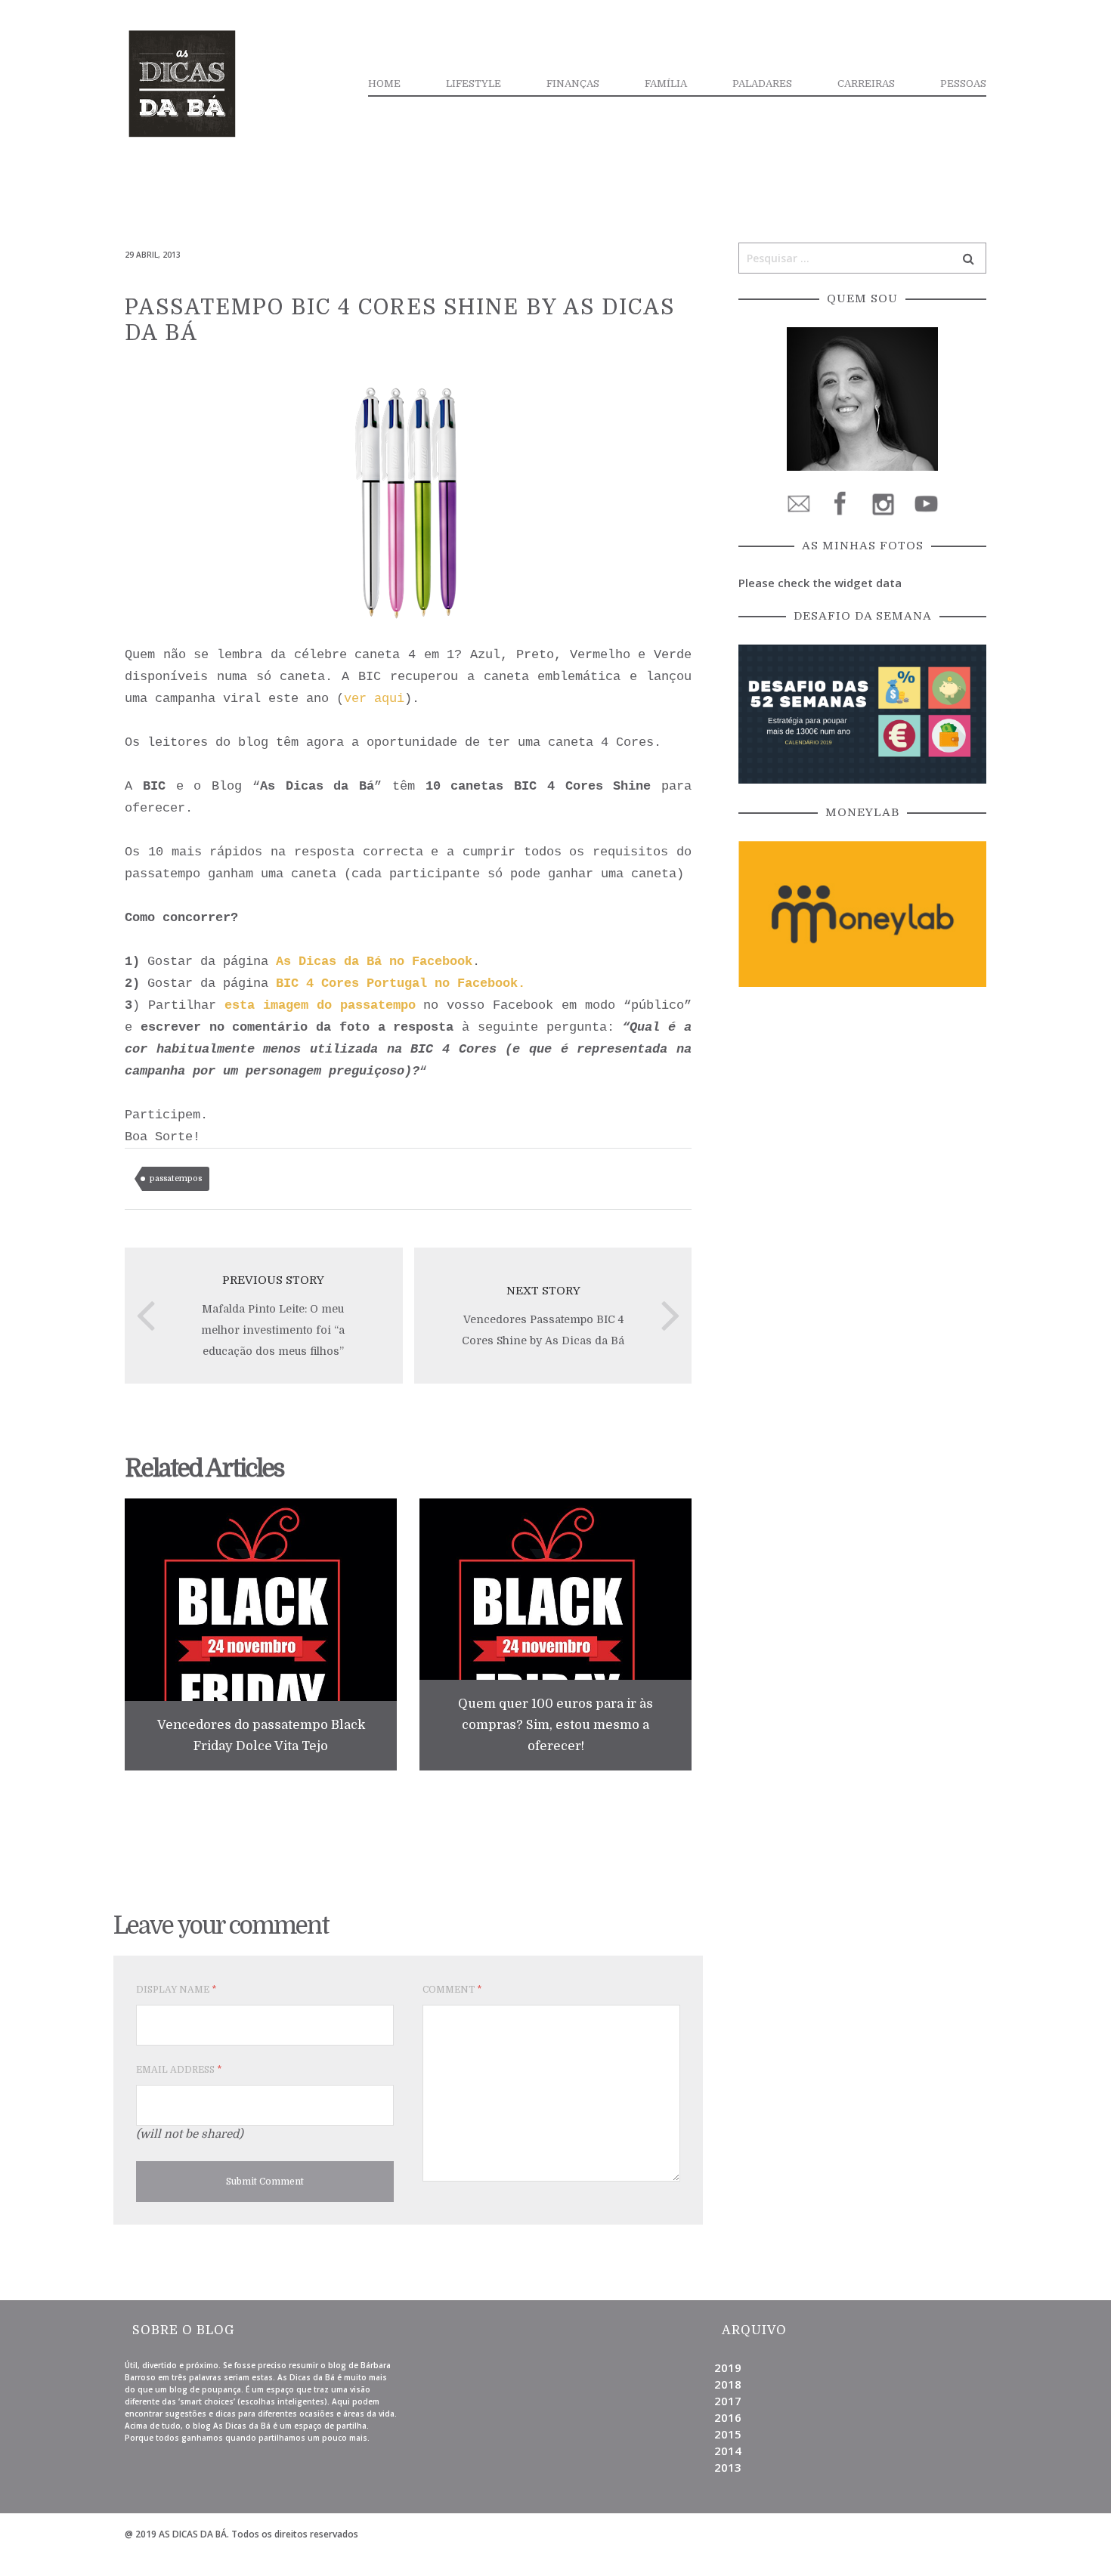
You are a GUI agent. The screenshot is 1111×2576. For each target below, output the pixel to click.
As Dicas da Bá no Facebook (374, 962)
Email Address (179, 2070)
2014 (728, 2451)
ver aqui (374, 699)
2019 (728, 2367)
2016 (728, 2417)
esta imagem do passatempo (320, 1005)
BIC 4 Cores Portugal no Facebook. (401, 983)
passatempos (176, 1178)
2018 (728, 2384)
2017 (728, 2401)
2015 (728, 2434)
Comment (452, 1990)
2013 (728, 2467)
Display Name (176, 1990)
